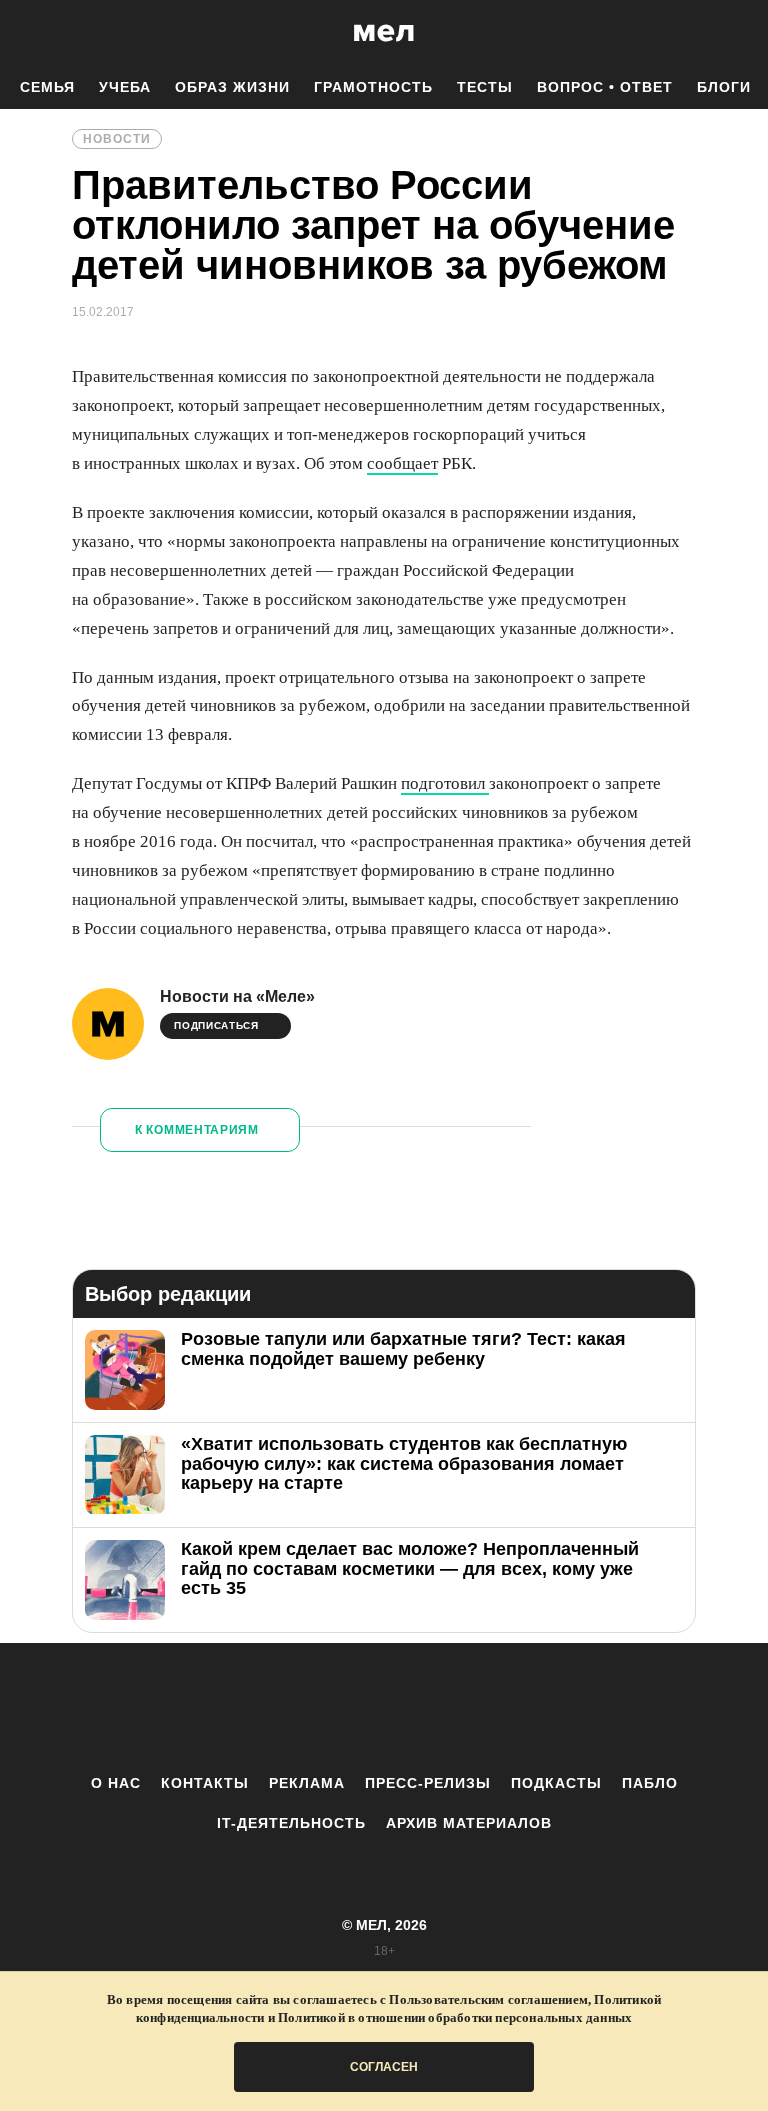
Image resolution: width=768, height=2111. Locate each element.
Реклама (307, 1783)
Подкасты (556, 1783)
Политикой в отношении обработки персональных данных (455, 2017)
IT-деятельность (291, 1823)
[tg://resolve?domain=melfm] (219, 1708)
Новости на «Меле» (237, 996)
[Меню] (738, 33)
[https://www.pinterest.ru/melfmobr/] (439, 1708)
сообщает (402, 463)
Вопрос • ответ (605, 87)
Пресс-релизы (428, 1783)
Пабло (650, 1783)
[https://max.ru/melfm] (549, 1708)
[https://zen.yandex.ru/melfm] (274, 1708)
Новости (117, 139)
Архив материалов (469, 1823)
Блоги (724, 87)
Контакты (205, 1783)
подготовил (445, 783)
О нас (116, 1783)
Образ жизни (232, 87)
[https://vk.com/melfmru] (329, 1708)
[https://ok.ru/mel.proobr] (494, 1708)
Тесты (485, 87)
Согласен (384, 2067)
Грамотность (373, 87)
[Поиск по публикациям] (20, 34)
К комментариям (197, 1130)
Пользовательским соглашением (488, 1999)
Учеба (125, 87)
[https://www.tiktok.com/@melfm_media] (384, 1708)
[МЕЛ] (384, 32)
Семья (47, 87)
